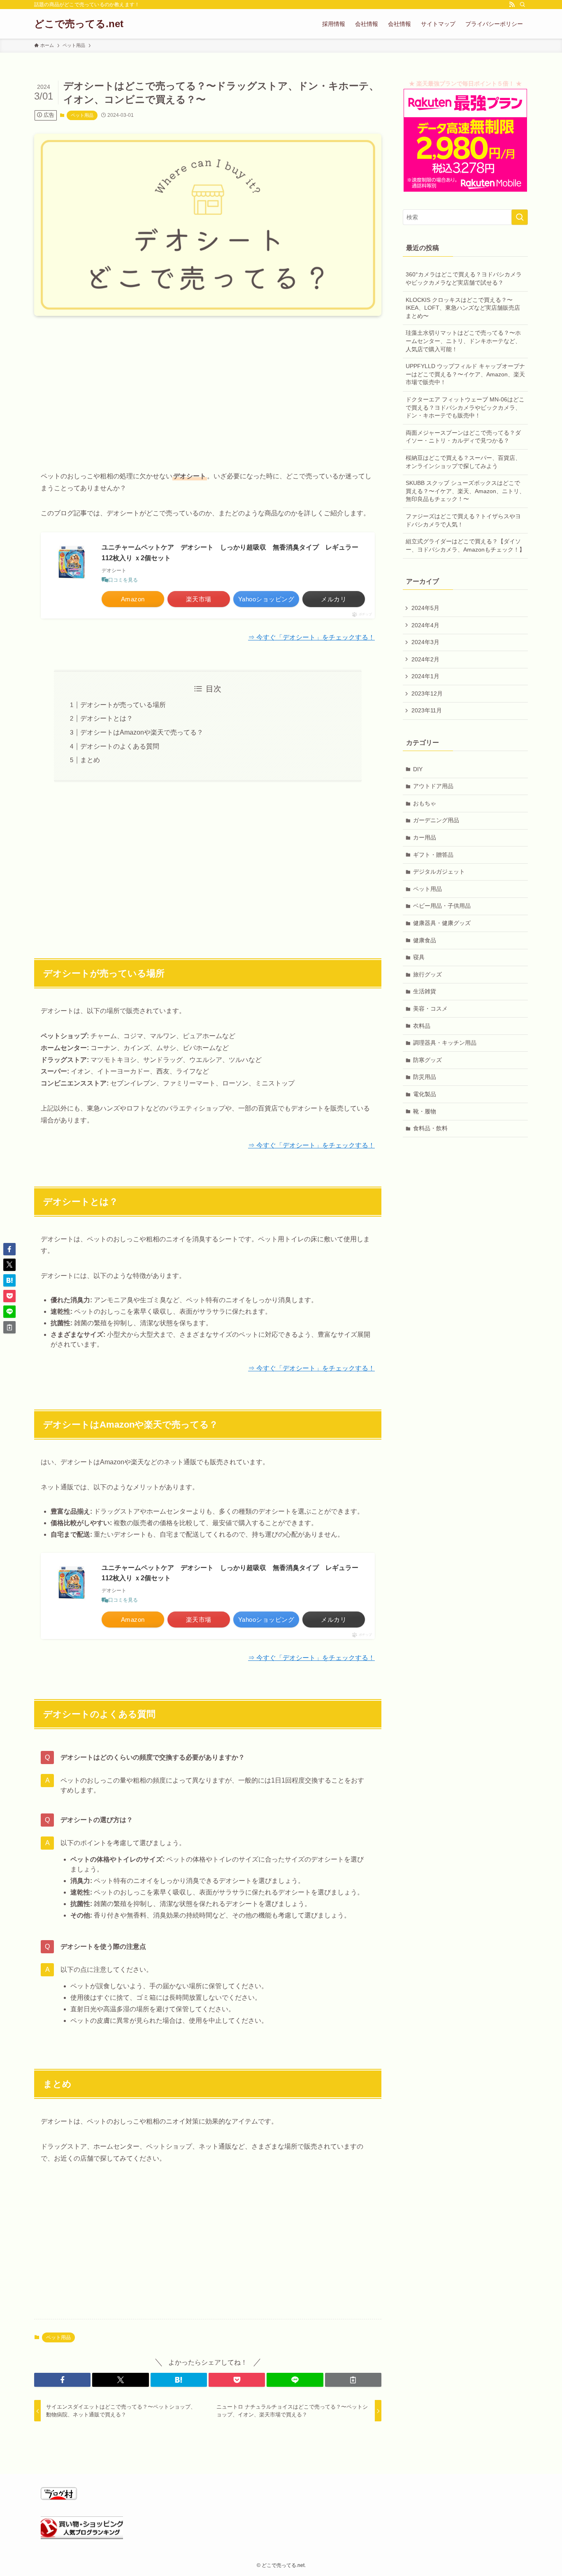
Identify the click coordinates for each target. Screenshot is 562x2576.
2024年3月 (425, 642)
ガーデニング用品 (436, 820)
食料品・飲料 (430, 1128)
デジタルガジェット (439, 872)
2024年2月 (425, 659)
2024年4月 (425, 625)
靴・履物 (425, 1111)
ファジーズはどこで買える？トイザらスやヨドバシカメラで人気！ (463, 520)
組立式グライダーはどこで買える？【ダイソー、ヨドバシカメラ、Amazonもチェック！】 (465, 545)
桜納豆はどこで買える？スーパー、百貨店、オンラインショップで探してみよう (463, 462)
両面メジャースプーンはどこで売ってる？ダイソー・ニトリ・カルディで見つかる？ (463, 437)
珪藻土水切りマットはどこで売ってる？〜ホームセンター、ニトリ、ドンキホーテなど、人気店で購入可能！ (463, 341)
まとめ (90, 760)
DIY (418, 769)
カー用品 (425, 837)
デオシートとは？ (107, 718)
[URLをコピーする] (353, 2380)
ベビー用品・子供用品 (442, 906)
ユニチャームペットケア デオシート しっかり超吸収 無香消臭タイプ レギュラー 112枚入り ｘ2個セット (233, 553)
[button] (62, 2380)
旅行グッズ (427, 974)
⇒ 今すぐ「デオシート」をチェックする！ (311, 637)
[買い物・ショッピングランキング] (82, 2537)
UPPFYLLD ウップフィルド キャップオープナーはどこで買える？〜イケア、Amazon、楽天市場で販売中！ (465, 374)
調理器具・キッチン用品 (445, 1043)
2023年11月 (427, 710)
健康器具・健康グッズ (442, 923)
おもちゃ (425, 803)
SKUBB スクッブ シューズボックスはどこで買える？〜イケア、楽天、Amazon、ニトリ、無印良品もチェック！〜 (465, 491)
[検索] (523, 5)
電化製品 (425, 1094)
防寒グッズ (427, 1060)
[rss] (512, 5)
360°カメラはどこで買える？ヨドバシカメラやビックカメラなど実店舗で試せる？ (464, 278)
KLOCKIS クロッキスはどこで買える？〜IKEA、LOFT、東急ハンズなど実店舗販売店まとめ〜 (463, 308)
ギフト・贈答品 (433, 855)
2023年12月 (427, 693)
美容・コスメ (430, 1009)
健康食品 (425, 940)
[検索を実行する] (520, 217)
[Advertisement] (208, 387)
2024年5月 (425, 608)
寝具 (419, 957)
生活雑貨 (425, 991)
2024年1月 (425, 676)
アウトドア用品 (433, 786)
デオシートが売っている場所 (123, 705)
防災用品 (425, 1077)
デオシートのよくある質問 (120, 746)
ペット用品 (82, 115)
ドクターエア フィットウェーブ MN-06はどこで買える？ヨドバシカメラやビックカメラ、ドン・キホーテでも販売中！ (465, 407)
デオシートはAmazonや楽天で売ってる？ (142, 732)
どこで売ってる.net (79, 24)
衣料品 (422, 1026)
